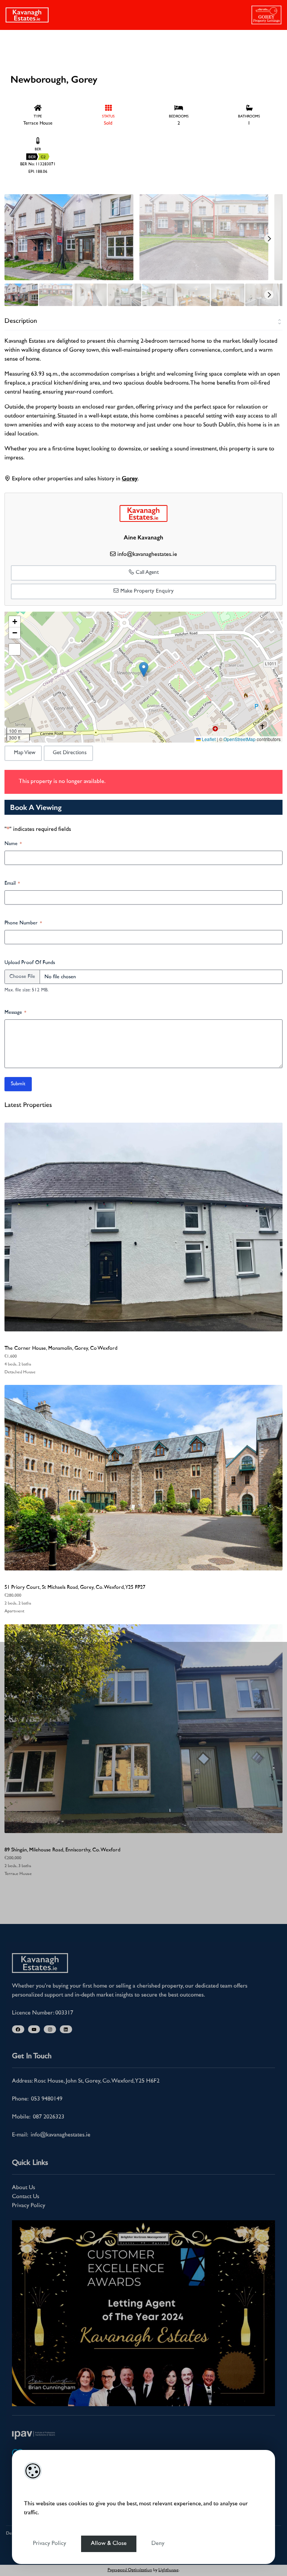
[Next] (269, 239)
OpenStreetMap (240, 739)
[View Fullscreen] (15, 649)
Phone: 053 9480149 (37, 2099)
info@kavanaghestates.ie (147, 555)
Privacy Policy (50, 2544)
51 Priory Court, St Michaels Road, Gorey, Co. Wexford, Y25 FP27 (75, 1587)
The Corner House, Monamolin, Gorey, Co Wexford (61, 1348)
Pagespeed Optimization (130, 2570)
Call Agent (146, 573)
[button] (144, 669)
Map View (25, 753)
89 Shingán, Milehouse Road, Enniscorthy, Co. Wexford (62, 1850)
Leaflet (208, 739)
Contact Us (26, 2197)
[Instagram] (50, 2029)
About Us (24, 2188)
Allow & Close (109, 2544)
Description (21, 321)
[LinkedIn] (66, 2029)
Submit (18, 1084)
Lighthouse (169, 2570)
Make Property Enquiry (146, 591)
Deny (158, 2544)
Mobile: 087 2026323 (38, 2117)
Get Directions (70, 753)
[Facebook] (18, 2029)
